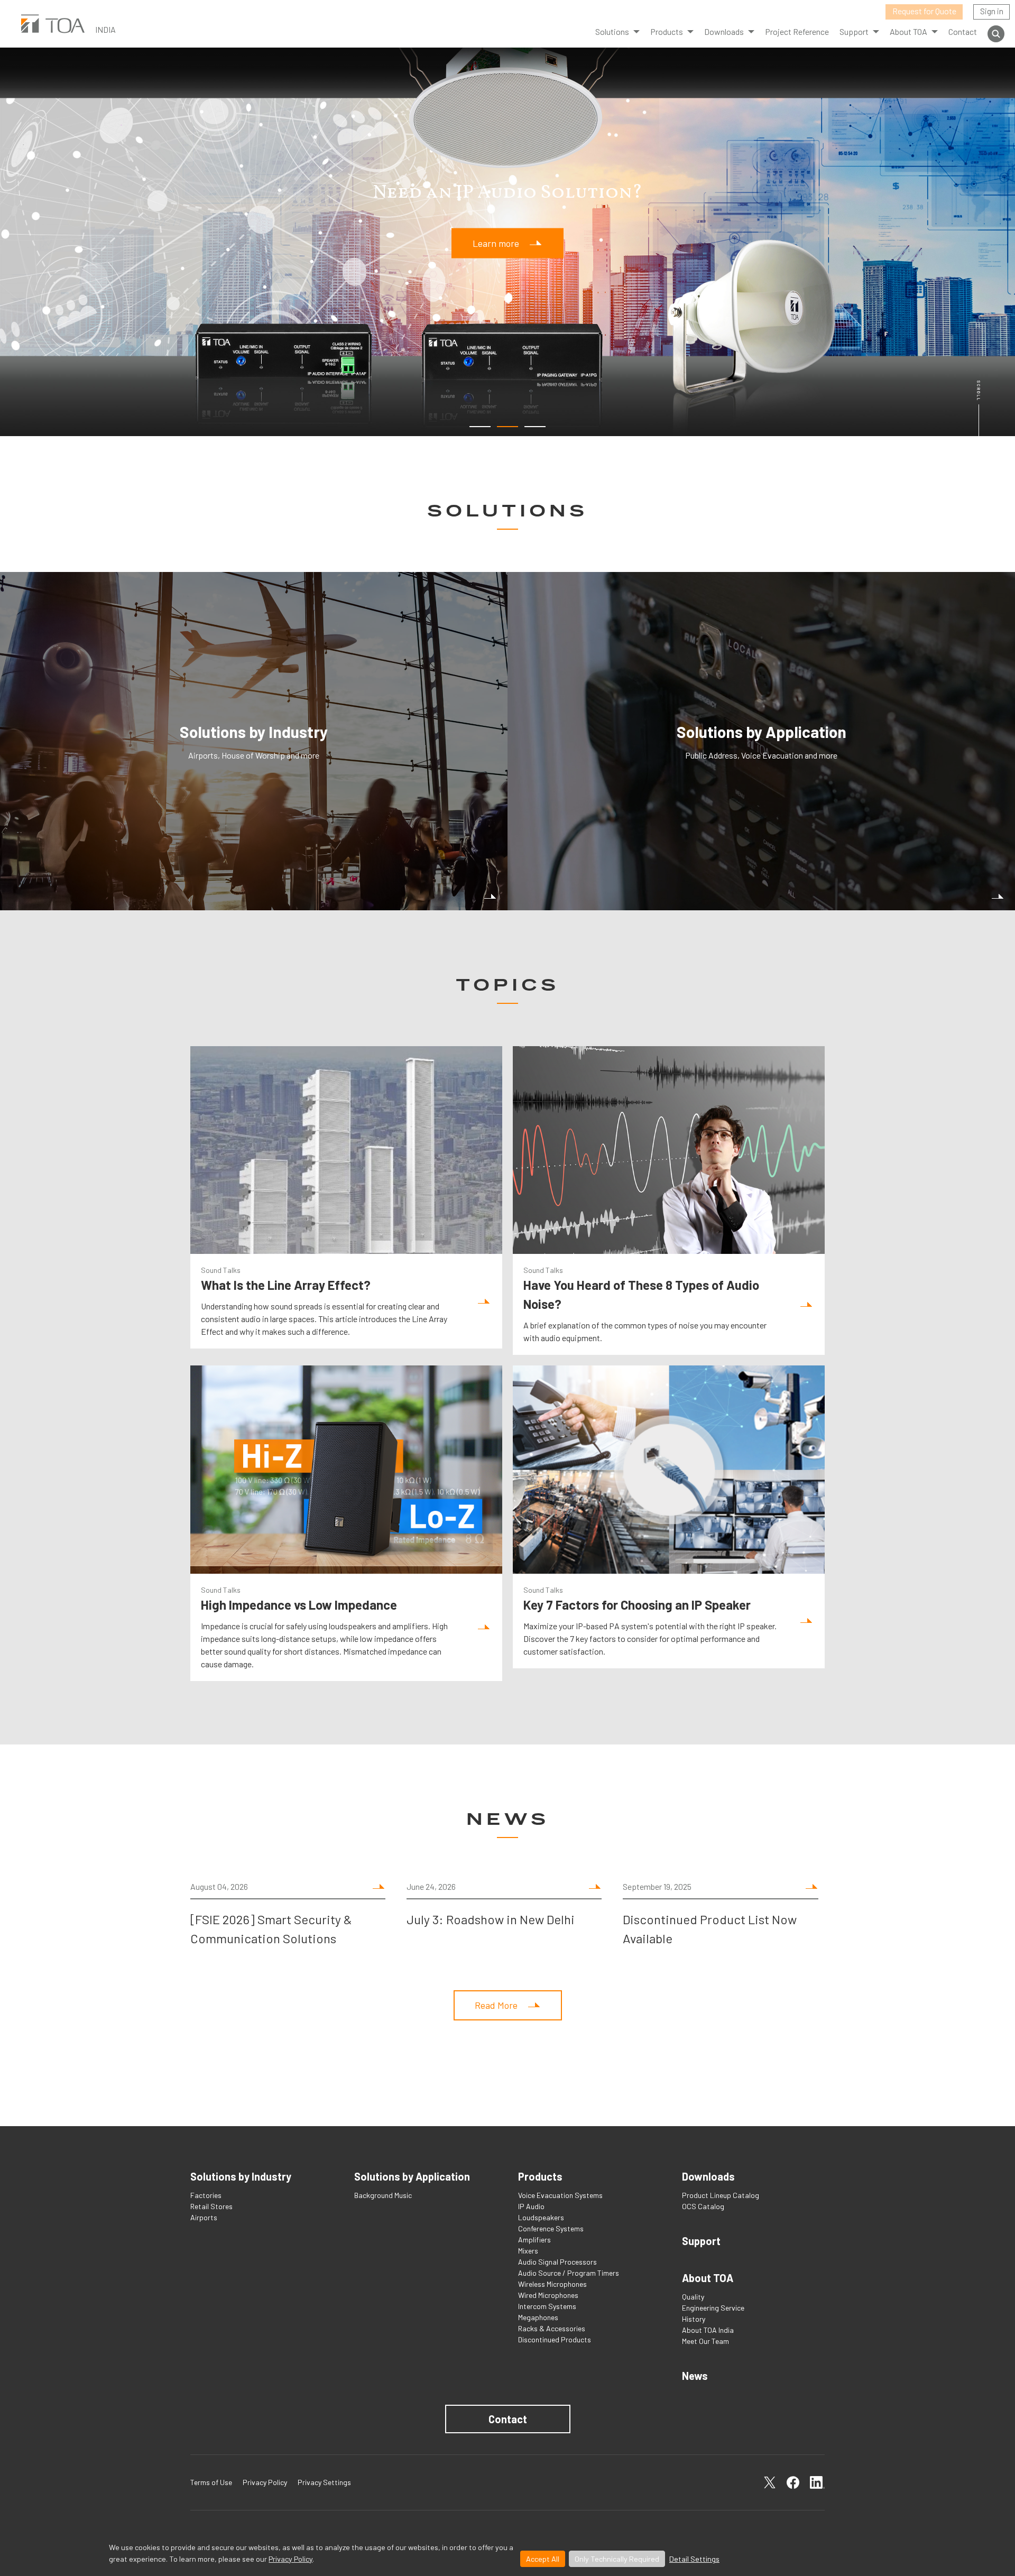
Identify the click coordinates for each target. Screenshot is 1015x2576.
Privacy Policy (290, 2559)
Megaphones (538, 2317)
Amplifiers (534, 2240)
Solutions (612, 31)
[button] (480, 427)
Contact (963, 31)
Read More (496, 2005)
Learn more (496, 243)
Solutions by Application (412, 2176)
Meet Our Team (705, 2341)
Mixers (528, 2251)
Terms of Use (211, 2482)
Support (701, 2241)
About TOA (908, 31)
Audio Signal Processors (557, 2262)
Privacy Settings (324, 2482)
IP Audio (531, 2206)
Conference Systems (551, 2228)
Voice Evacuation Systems (560, 2195)
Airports (204, 2217)
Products (667, 31)
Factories (206, 2195)
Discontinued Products (555, 2339)
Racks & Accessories (552, 2328)
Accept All (543, 2559)
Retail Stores (211, 2206)
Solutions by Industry (241, 2176)
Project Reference (797, 31)
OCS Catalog (703, 2206)
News (695, 2376)
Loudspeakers (541, 2217)
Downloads (708, 2176)
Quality (693, 2297)
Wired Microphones (548, 2295)
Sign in (992, 11)
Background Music (383, 2195)
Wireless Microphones (552, 2284)
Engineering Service (713, 2308)
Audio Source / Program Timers (569, 2273)
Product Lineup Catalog (721, 2195)
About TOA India (708, 2330)
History (694, 2319)
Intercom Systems (547, 2306)
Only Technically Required (617, 2559)
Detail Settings (694, 2559)
